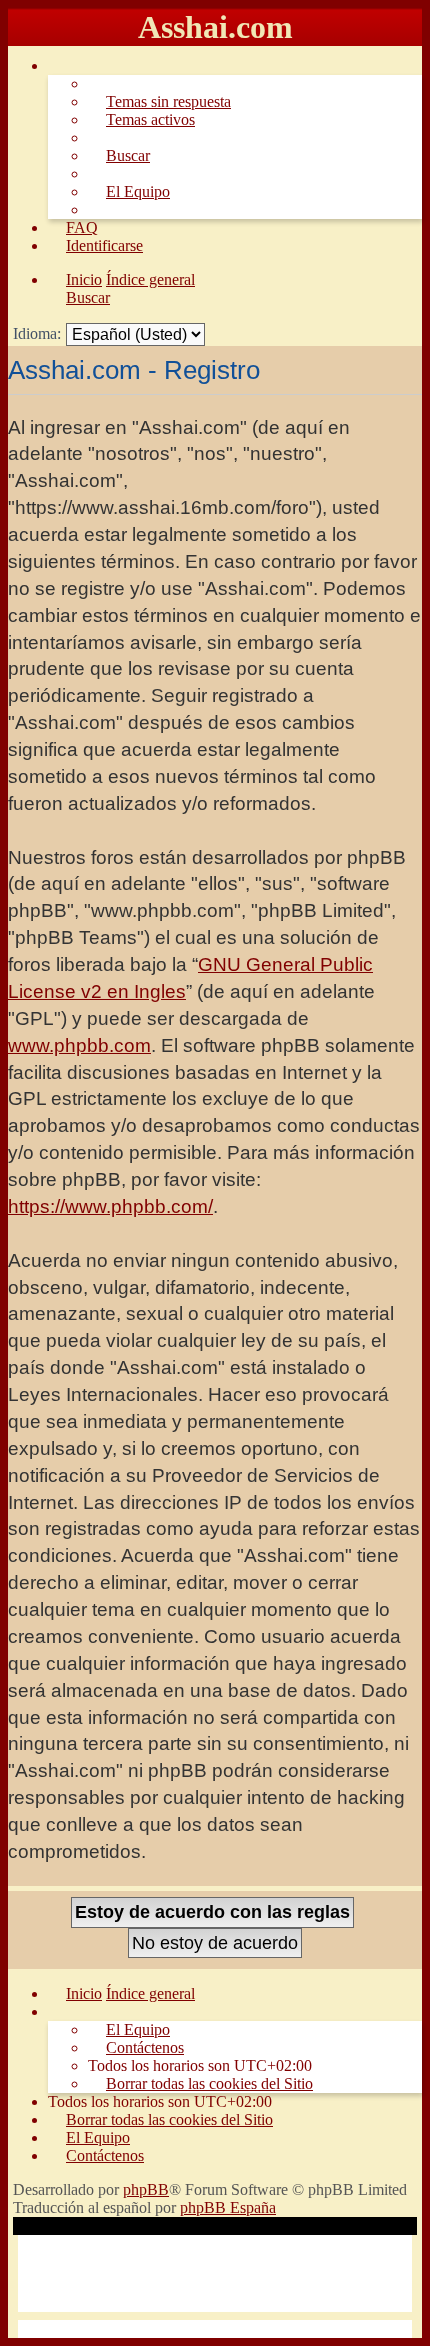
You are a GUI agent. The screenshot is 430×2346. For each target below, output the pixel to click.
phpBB (146, 2189)
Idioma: (37, 333)
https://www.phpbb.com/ (110, 1206)
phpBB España (228, 2207)
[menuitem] (159, 101)
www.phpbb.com (79, 1045)
